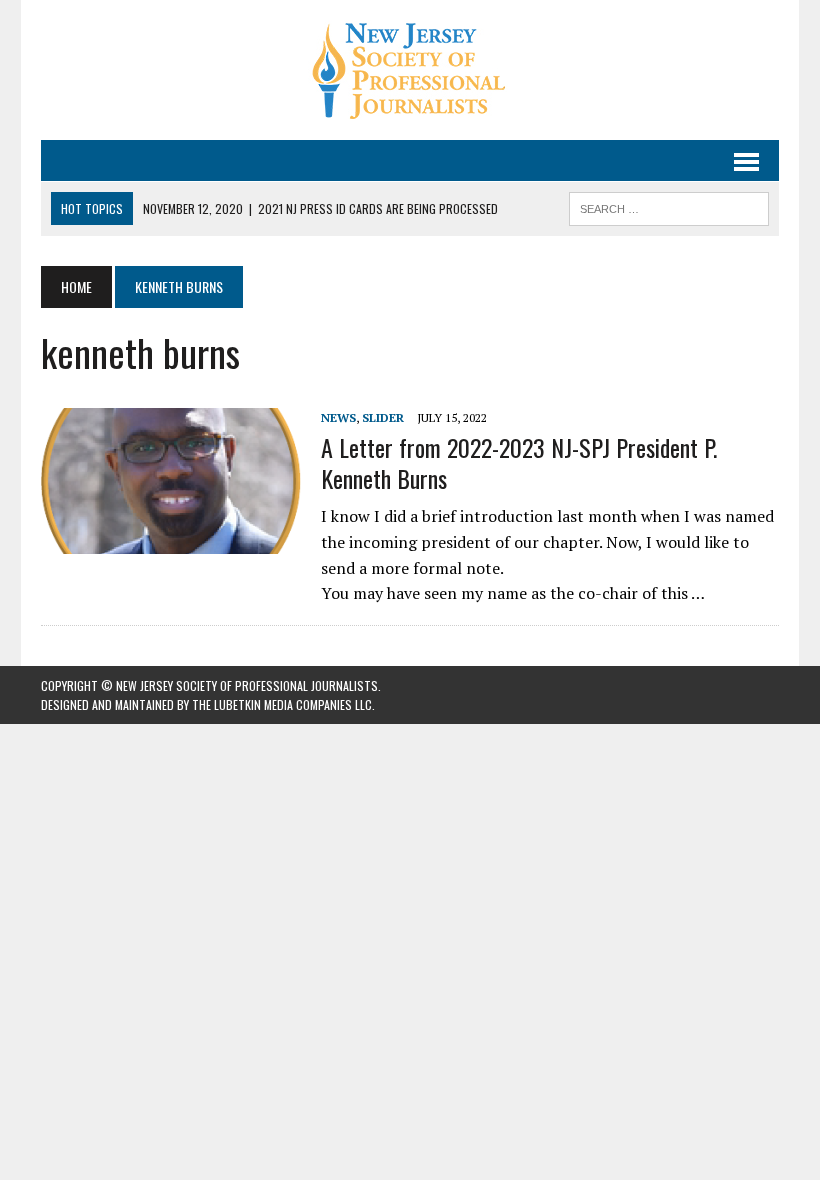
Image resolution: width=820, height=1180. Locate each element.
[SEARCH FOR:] (669, 206)
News (338, 417)
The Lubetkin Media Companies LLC (282, 704)
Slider (383, 417)
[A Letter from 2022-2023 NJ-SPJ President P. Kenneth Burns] (171, 540)
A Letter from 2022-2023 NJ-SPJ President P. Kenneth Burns (519, 462)
